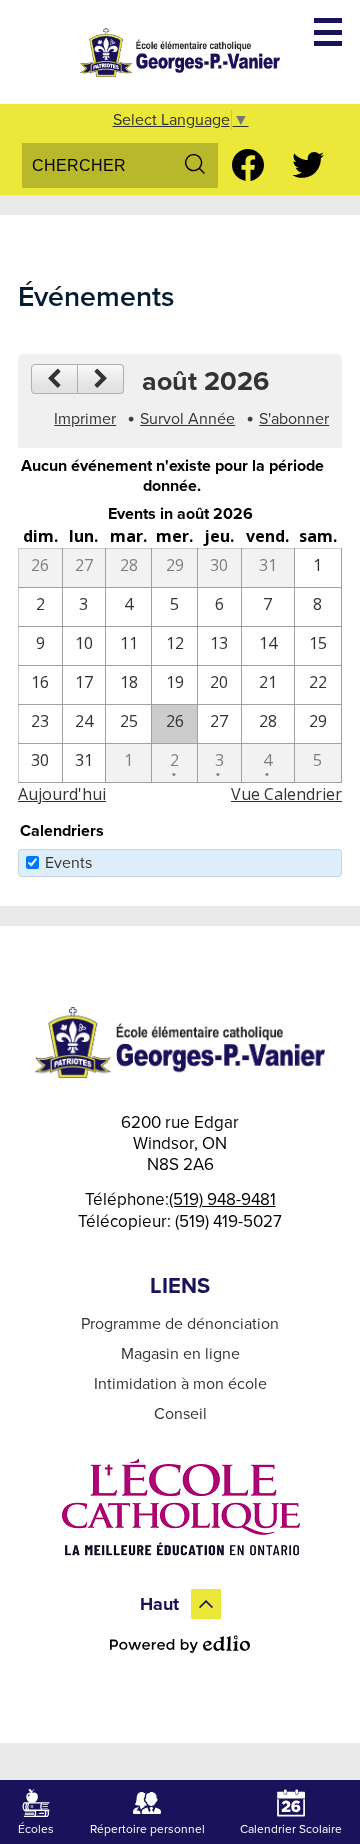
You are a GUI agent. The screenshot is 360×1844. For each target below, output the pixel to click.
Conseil (180, 1414)
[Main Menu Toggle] (328, 32)
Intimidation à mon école (180, 1384)
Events (68, 863)
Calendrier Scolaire (291, 1829)
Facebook (248, 165)
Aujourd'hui (62, 794)
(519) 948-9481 (222, 1199)
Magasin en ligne (180, 1354)
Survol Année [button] (187, 419)
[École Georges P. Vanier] (180, 52)
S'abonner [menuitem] (294, 419)
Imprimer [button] (85, 419)
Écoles (36, 1829)
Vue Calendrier (286, 794)
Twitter (308, 165)
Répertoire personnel (147, 1829)
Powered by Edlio (180, 1644)
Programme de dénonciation (180, 1324)
